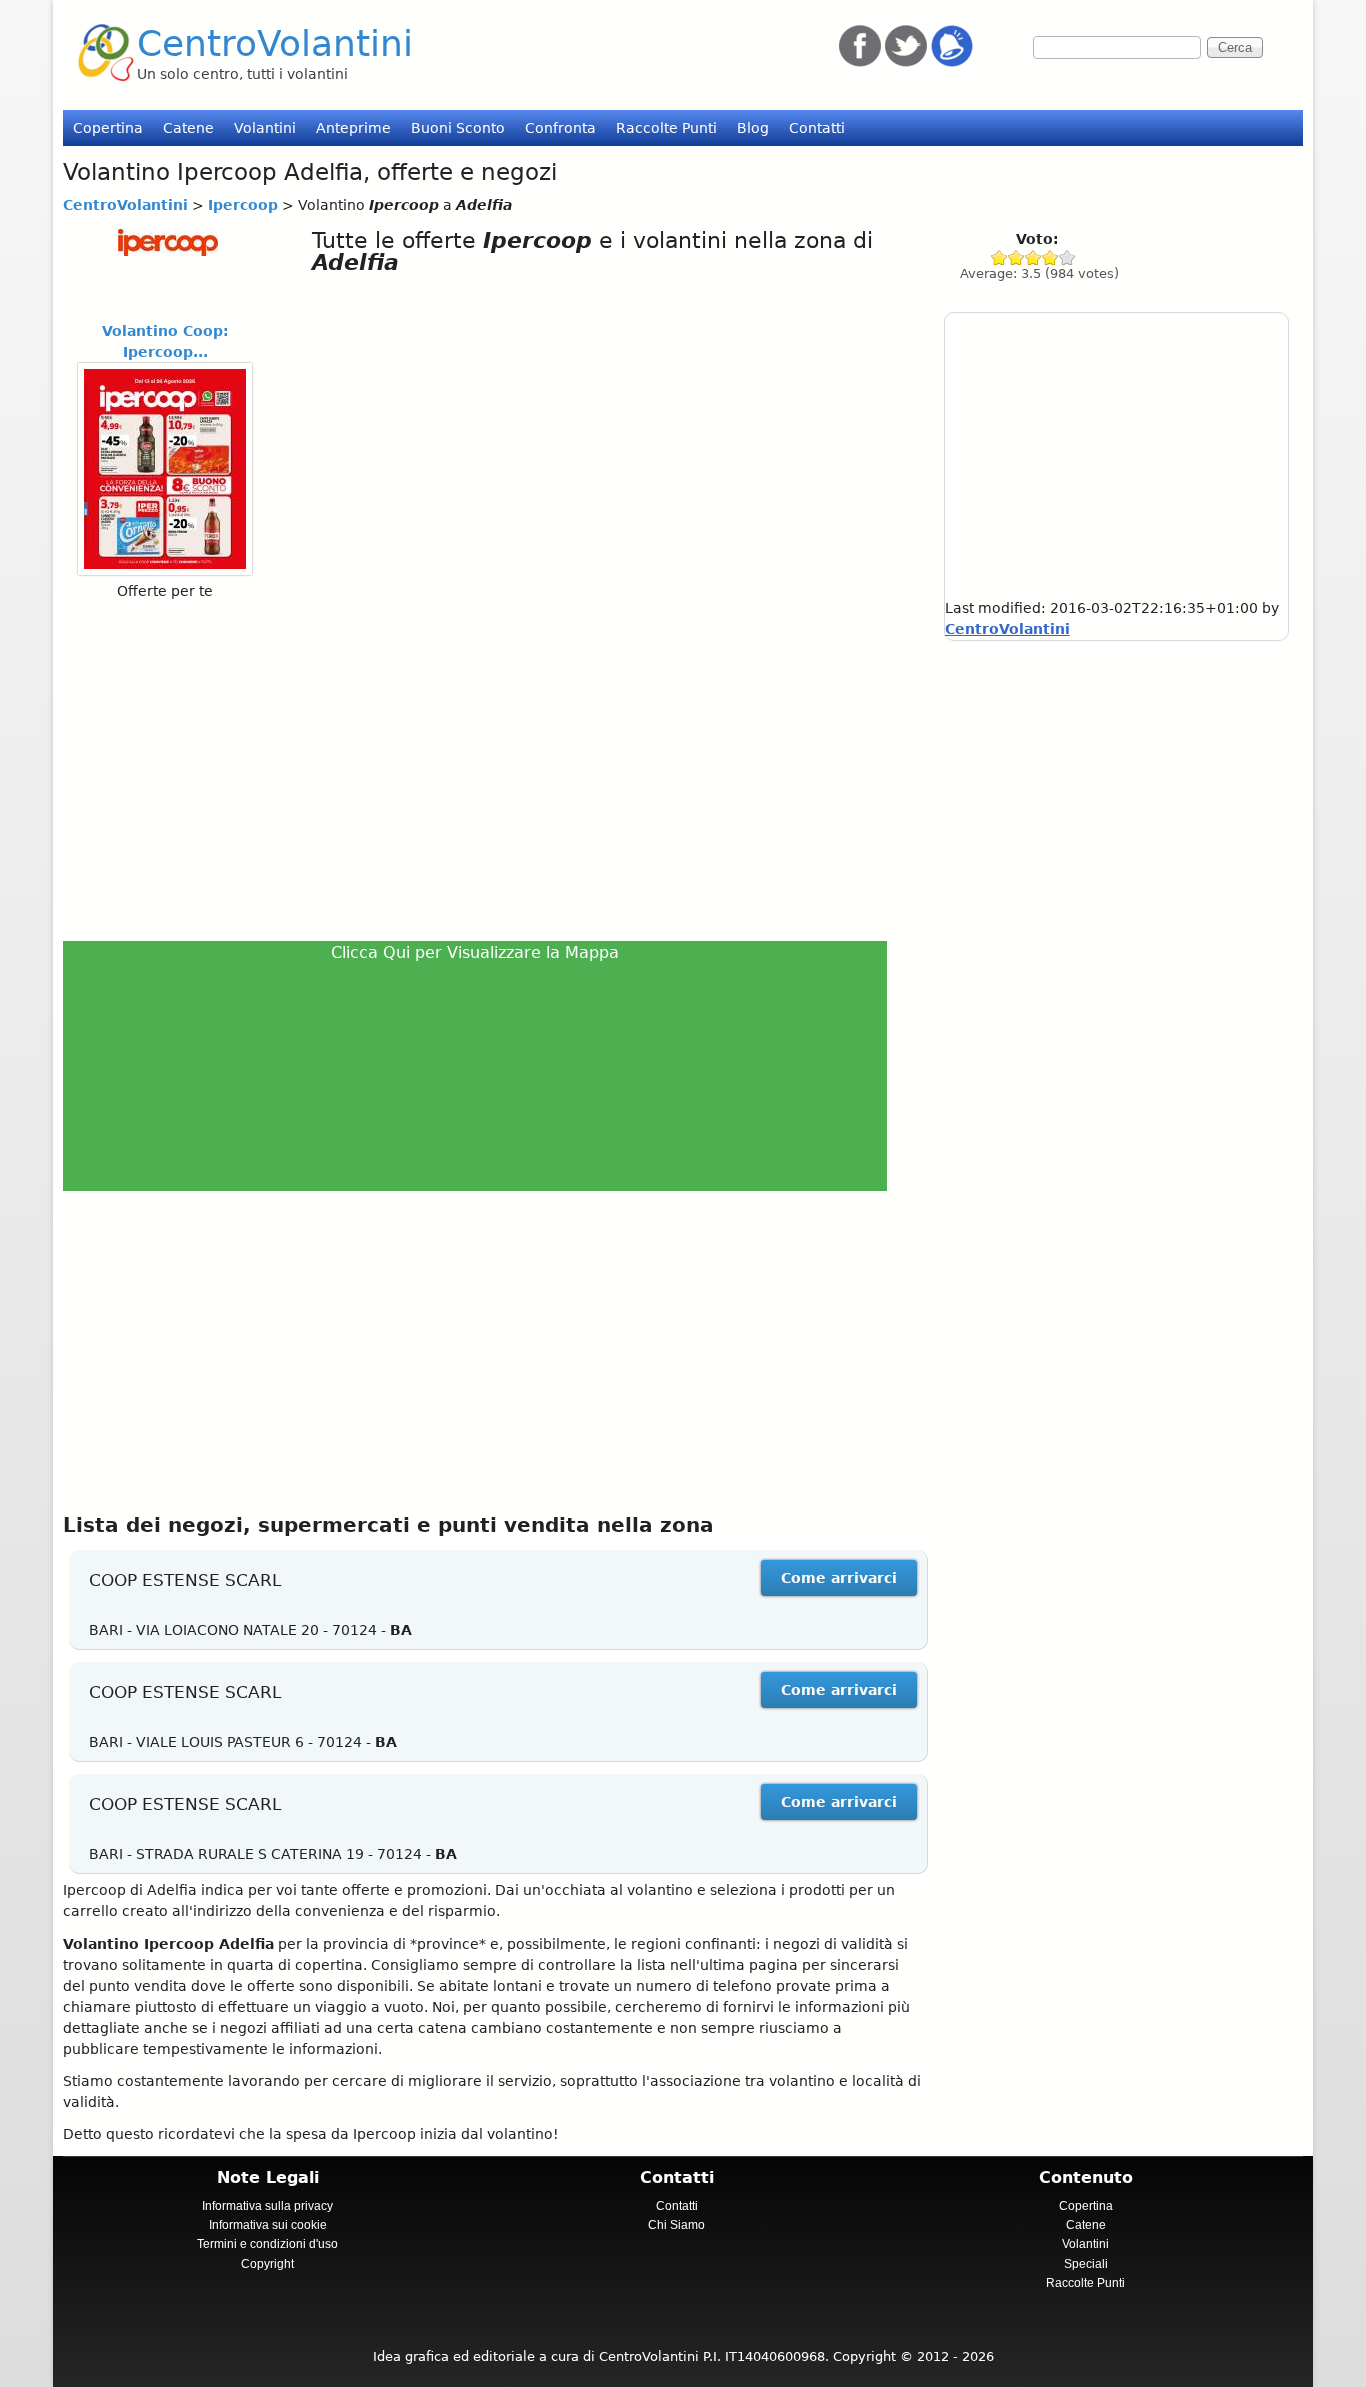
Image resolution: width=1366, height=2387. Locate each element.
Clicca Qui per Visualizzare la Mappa (475, 952)
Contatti (817, 128)
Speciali (1086, 2264)
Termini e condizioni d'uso (267, 2244)
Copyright (267, 2264)
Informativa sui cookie (268, 2225)
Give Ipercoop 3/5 (1033, 257)
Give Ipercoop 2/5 (1016, 257)
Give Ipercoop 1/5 (999, 257)
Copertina (108, 128)
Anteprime (353, 128)
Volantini (265, 128)
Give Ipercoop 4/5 (1050, 257)
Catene (188, 128)
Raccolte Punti (666, 128)
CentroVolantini (275, 43)
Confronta (560, 128)
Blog (753, 128)
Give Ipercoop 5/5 (1067, 257)
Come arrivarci (839, 1578)
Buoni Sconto (458, 128)
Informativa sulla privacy (267, 2206)
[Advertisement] (483, 770)
